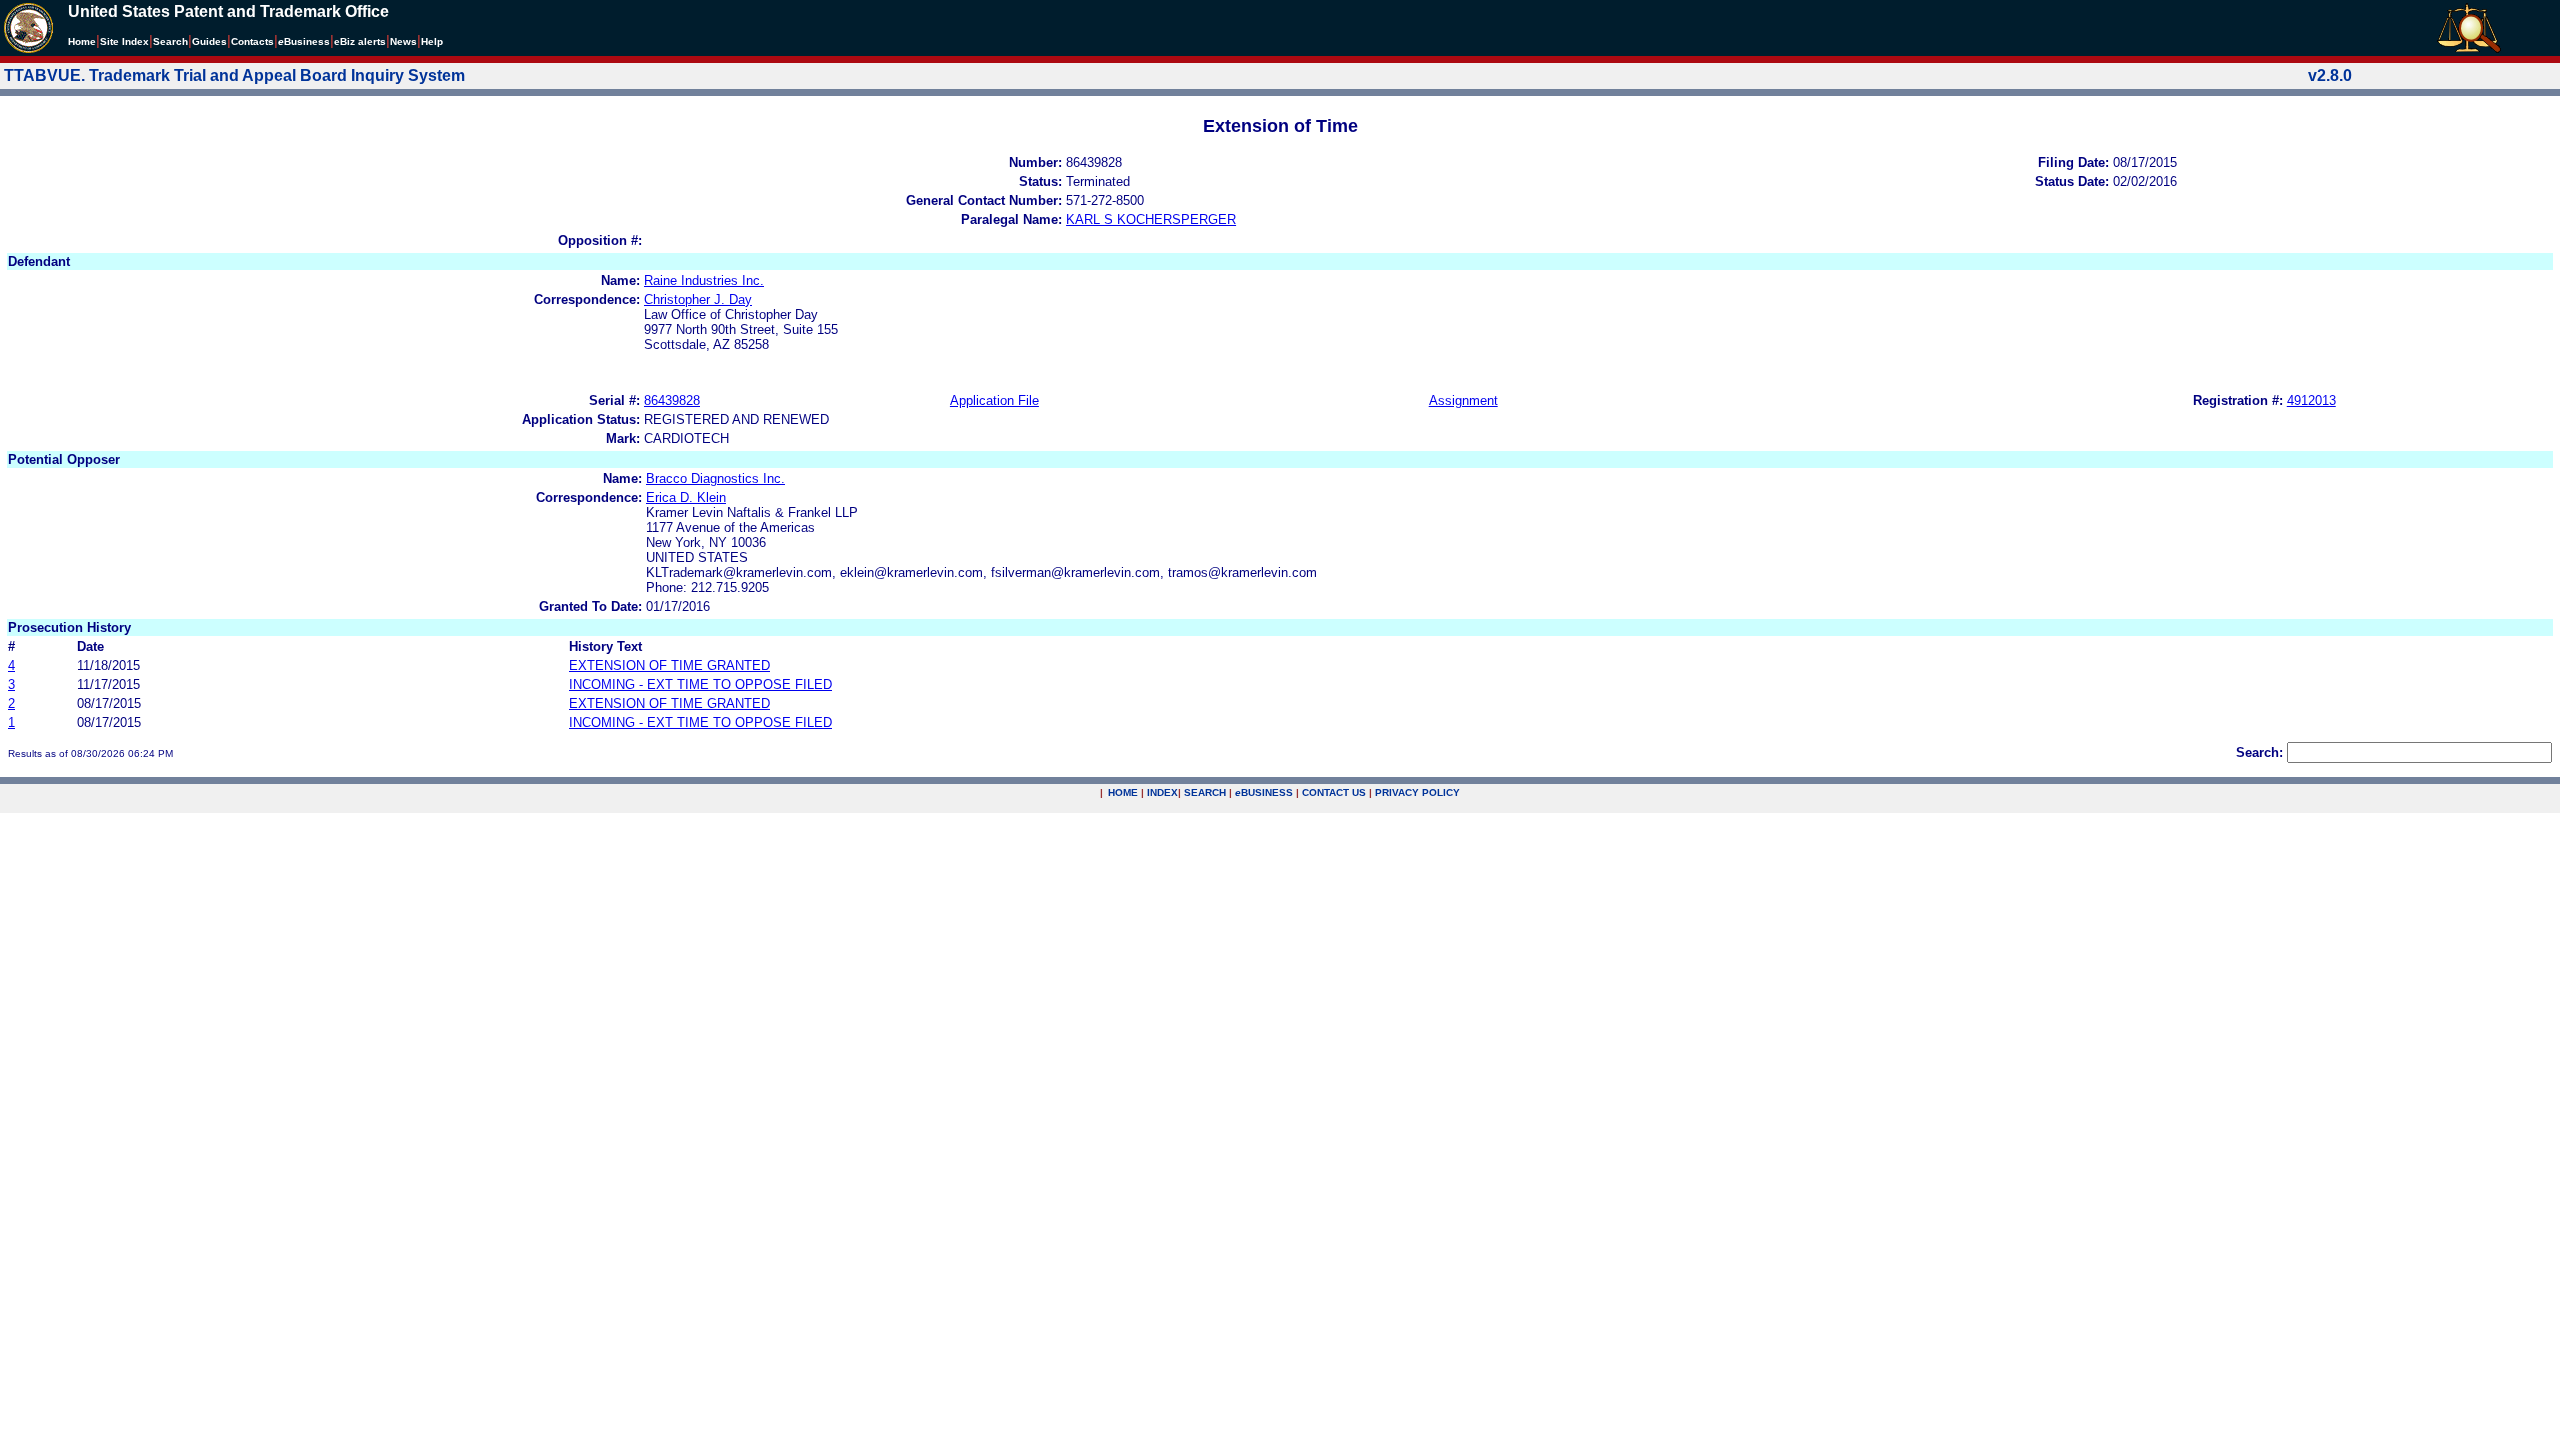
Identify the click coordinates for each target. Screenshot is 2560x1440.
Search (170, 41)
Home (82, 41)
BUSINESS (1264, 792)
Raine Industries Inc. (704, 280)
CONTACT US (1334, 792)
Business (304, 41)
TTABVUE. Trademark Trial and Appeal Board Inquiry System (234, 75)
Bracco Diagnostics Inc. (715, 478)
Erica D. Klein (686, 497)
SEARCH (1205, 792)
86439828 (672, 400)
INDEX (1162, 792)
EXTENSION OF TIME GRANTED (669, 665)
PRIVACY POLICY (1417, 792)
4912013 (2311, 400)
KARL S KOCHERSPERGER (1151, 219)
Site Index (124, 41)
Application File (994, 400)
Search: (2259, 752)
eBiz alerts (360, 41)
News (403, 41)
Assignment (1463, 400)
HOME (1123, 792)
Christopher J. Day (698, 299)
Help (432, 41)
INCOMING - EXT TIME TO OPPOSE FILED (700, 684)
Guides (209, 41)
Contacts (252, 41)
